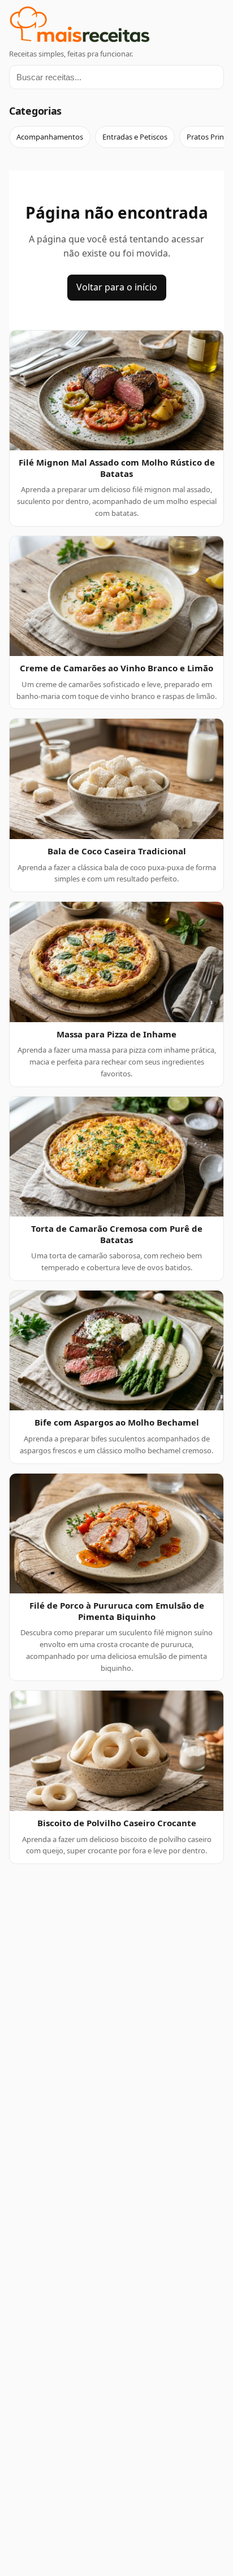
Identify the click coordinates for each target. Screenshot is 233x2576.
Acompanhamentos (50, 137)
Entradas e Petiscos (135, 137)
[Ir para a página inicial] (116, 26)
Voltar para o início (117, 287)
